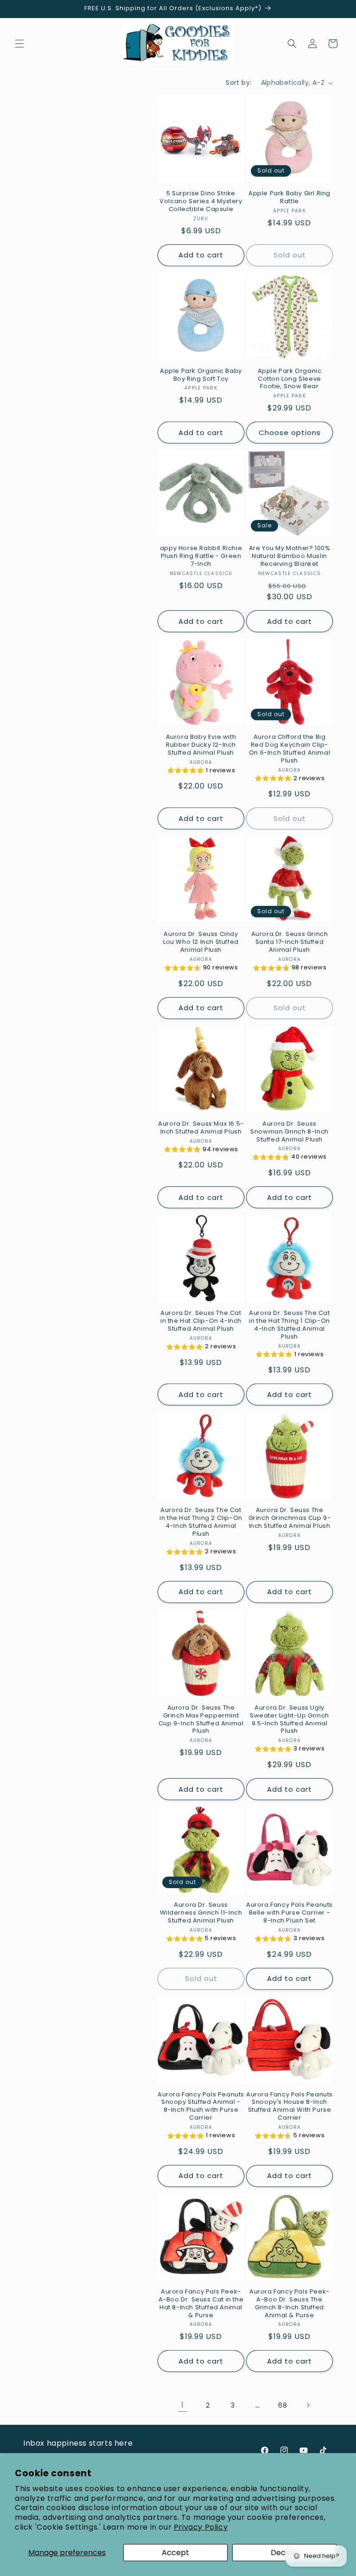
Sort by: (238, 83)
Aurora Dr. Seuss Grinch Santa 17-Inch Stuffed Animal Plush (290, 942)
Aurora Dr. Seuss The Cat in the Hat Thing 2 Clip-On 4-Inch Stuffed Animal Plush (201, 1522)
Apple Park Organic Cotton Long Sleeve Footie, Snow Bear (290, 379)
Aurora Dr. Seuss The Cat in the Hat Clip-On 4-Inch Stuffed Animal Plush (201, 1321)
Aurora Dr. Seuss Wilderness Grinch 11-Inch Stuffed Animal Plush (201, 1913)
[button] (19, 44)
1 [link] (183, 2405)
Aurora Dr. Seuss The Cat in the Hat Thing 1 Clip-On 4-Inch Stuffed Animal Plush (289, 1325)
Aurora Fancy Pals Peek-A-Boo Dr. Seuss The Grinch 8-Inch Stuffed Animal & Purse (289, 2304)
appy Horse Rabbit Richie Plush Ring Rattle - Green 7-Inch (201, 556)
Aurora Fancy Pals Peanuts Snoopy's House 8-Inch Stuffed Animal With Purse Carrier (289, 2107)
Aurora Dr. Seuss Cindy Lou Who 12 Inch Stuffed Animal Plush (201, 942)
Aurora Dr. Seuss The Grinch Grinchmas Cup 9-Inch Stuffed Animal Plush (290, 1518)
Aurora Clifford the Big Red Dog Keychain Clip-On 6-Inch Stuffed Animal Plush (289, 749)
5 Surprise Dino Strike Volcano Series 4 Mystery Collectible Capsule (201, 202)
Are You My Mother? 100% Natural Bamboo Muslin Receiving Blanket (290, 556)
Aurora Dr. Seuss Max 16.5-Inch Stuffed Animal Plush (201, 1128)
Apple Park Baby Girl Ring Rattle (289, 198)
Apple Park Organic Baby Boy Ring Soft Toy (201, 375)
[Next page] (308, 2405)
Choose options (290, 433)
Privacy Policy (201, 2527)
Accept (175, 2553)
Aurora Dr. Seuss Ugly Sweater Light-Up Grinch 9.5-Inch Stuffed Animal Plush (289, 1720)
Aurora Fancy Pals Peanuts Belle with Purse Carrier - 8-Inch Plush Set (289, 1913)
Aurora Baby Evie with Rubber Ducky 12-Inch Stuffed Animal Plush (201, 745)
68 (283, 2405)
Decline (284, 2553)
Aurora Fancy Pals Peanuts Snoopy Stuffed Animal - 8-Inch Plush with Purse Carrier (201, 2107)
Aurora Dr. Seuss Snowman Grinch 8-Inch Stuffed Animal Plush (289, 1132)
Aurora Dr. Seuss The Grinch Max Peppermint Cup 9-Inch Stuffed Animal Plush (201, 1720)
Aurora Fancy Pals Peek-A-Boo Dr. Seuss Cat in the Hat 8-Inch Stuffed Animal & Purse (201, 2304)
